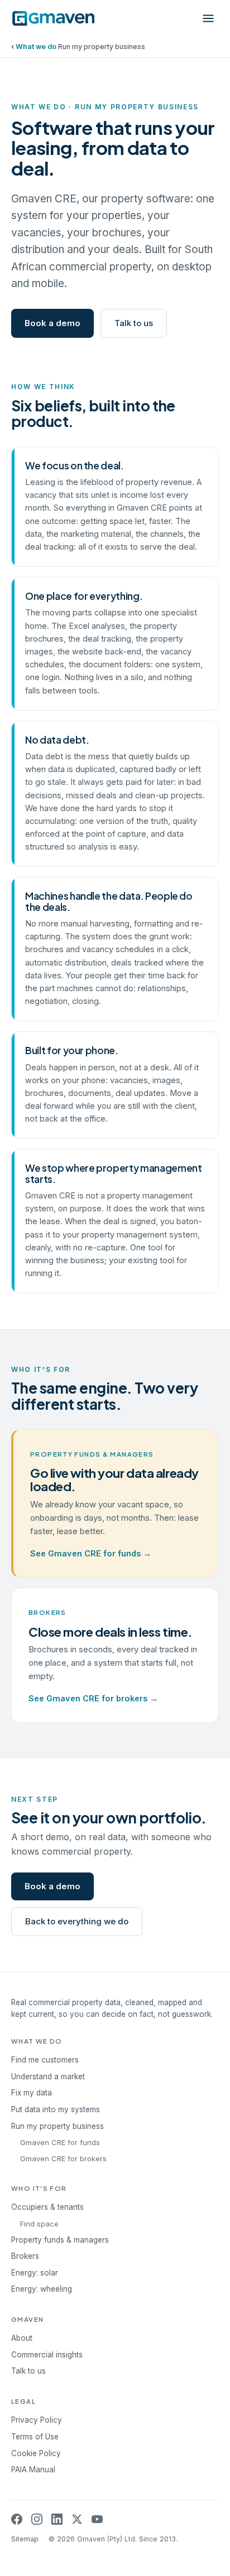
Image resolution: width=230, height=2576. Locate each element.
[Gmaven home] (54, 18)
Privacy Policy (37, 2420)
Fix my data (32, 2093)
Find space (39, 2224)
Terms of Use (35, 2437)
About (22, 2338)
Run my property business (57, 2126)
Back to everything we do (77, 1921)
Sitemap (25, 2539)
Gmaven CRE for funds (60, 2142)
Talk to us (134, 323)
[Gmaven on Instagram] (37, 2519)
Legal (23, 2401)
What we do (36, 47)
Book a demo (52, 323)
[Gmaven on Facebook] (17, 2519)
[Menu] (208, 18)
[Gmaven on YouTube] (97, 2519)
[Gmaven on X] (77, 2519)
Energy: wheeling (42, 2289)
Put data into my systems (56, 2109)
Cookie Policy (36, 2453)
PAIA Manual (33, 2470)
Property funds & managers (60, 2240)
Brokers (25, 2256)
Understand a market (48, 2077)
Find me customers (45, 2060)
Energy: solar (35, 2273)
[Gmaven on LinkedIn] (57, 2519)
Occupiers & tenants (47, 2207)
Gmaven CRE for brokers (63, 2158)
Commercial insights (47, 2355)
